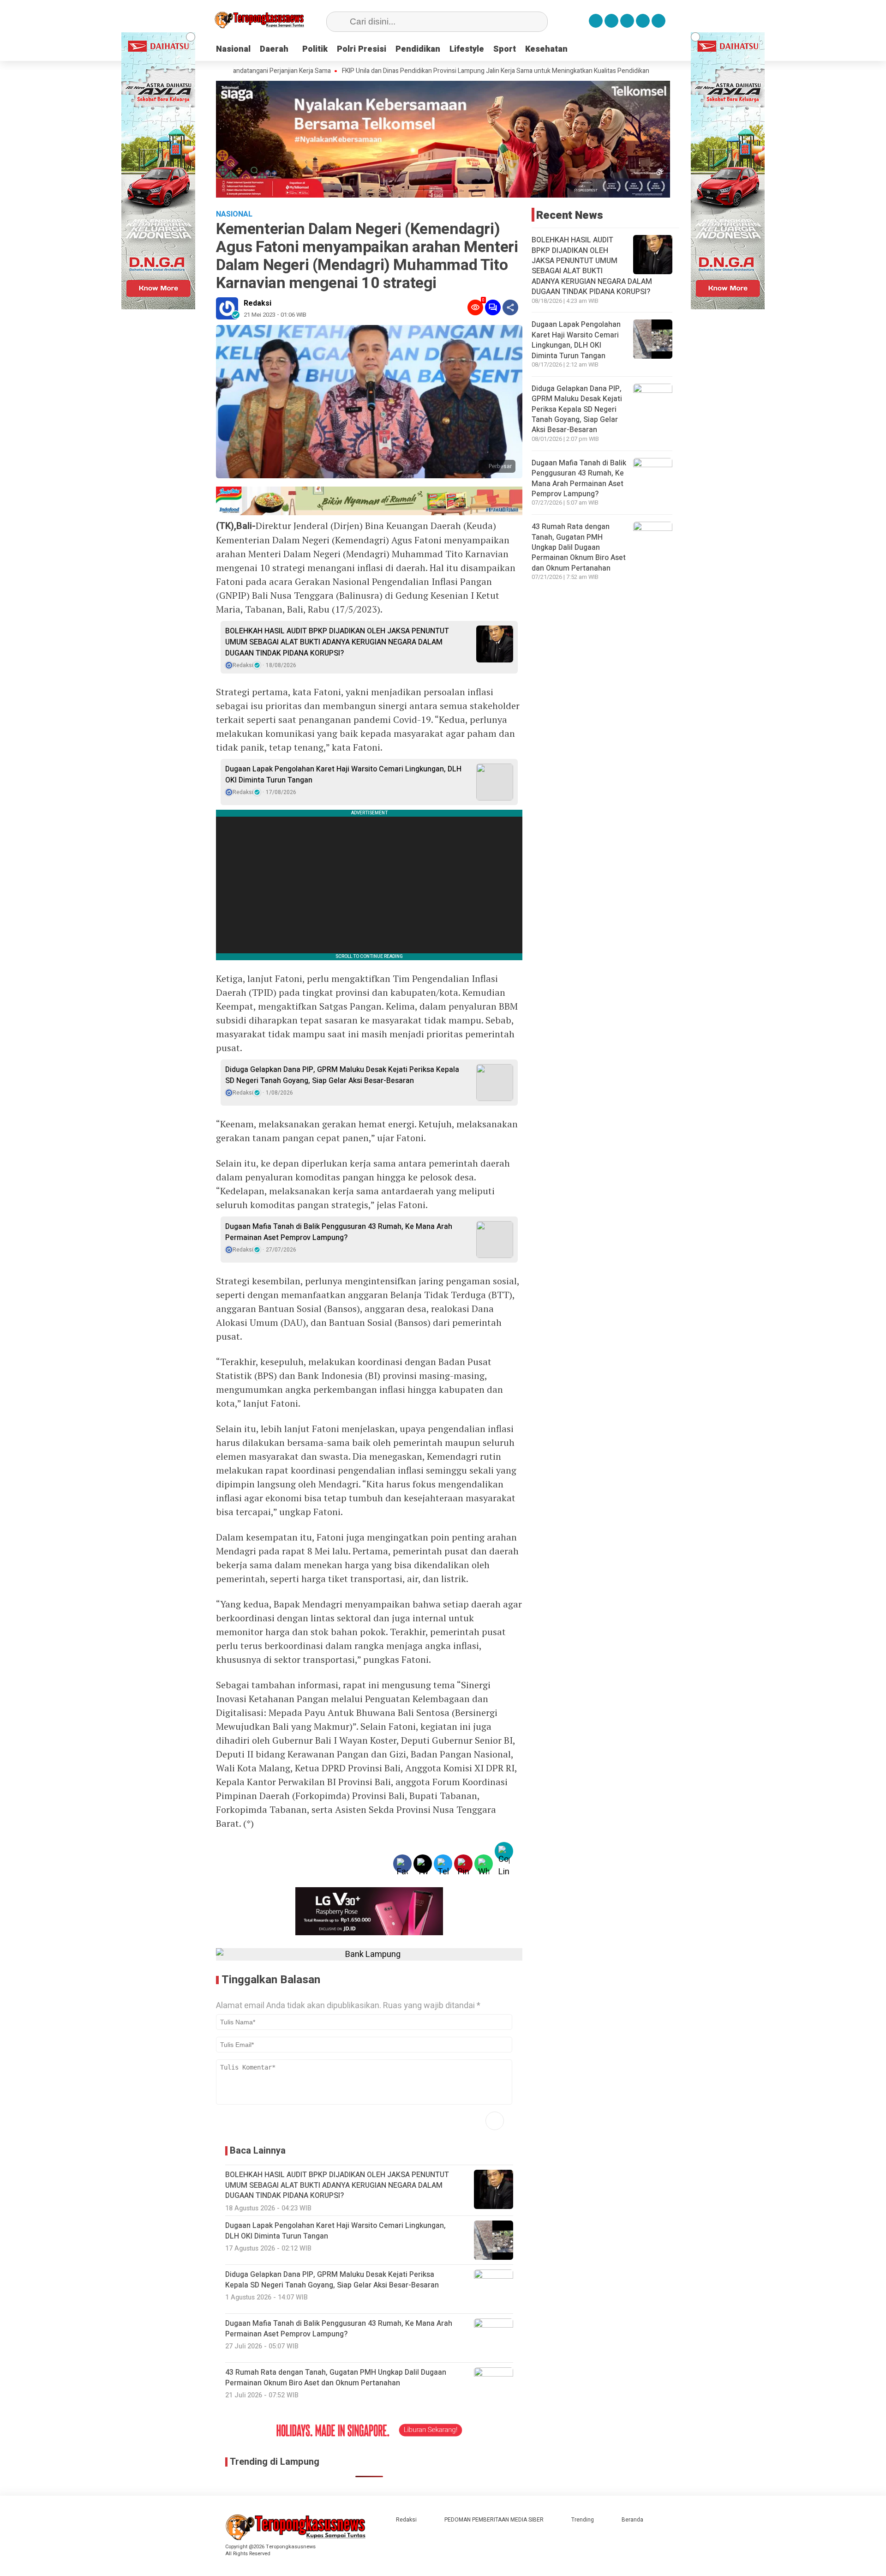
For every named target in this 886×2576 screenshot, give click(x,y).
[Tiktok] (659, 21)
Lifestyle (467, 49)
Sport (505, 49)
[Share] (510, 307)
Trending (583, 2520)
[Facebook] (596, 21)
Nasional (233, 49)
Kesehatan (546, 49)
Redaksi (257, 303)
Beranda (632, 2520)
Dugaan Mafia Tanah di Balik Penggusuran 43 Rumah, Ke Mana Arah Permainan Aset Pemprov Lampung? (339, 1232)
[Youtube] (643, 21)
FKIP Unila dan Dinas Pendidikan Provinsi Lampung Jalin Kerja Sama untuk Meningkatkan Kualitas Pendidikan (419, 71)
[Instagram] (627, 21)
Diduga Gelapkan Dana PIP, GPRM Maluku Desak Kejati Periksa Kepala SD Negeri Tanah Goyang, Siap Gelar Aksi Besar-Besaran (342, 1075)
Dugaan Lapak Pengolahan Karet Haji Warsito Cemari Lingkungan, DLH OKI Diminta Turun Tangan (343, 775)
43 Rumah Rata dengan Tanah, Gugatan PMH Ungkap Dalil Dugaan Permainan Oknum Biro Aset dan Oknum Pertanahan (579, 548)
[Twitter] (611, 21)
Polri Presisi (362, 49)
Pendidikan (418, 49)
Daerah (274, 49)
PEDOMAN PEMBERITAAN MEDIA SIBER (494, 2520)
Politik (315, 49)
